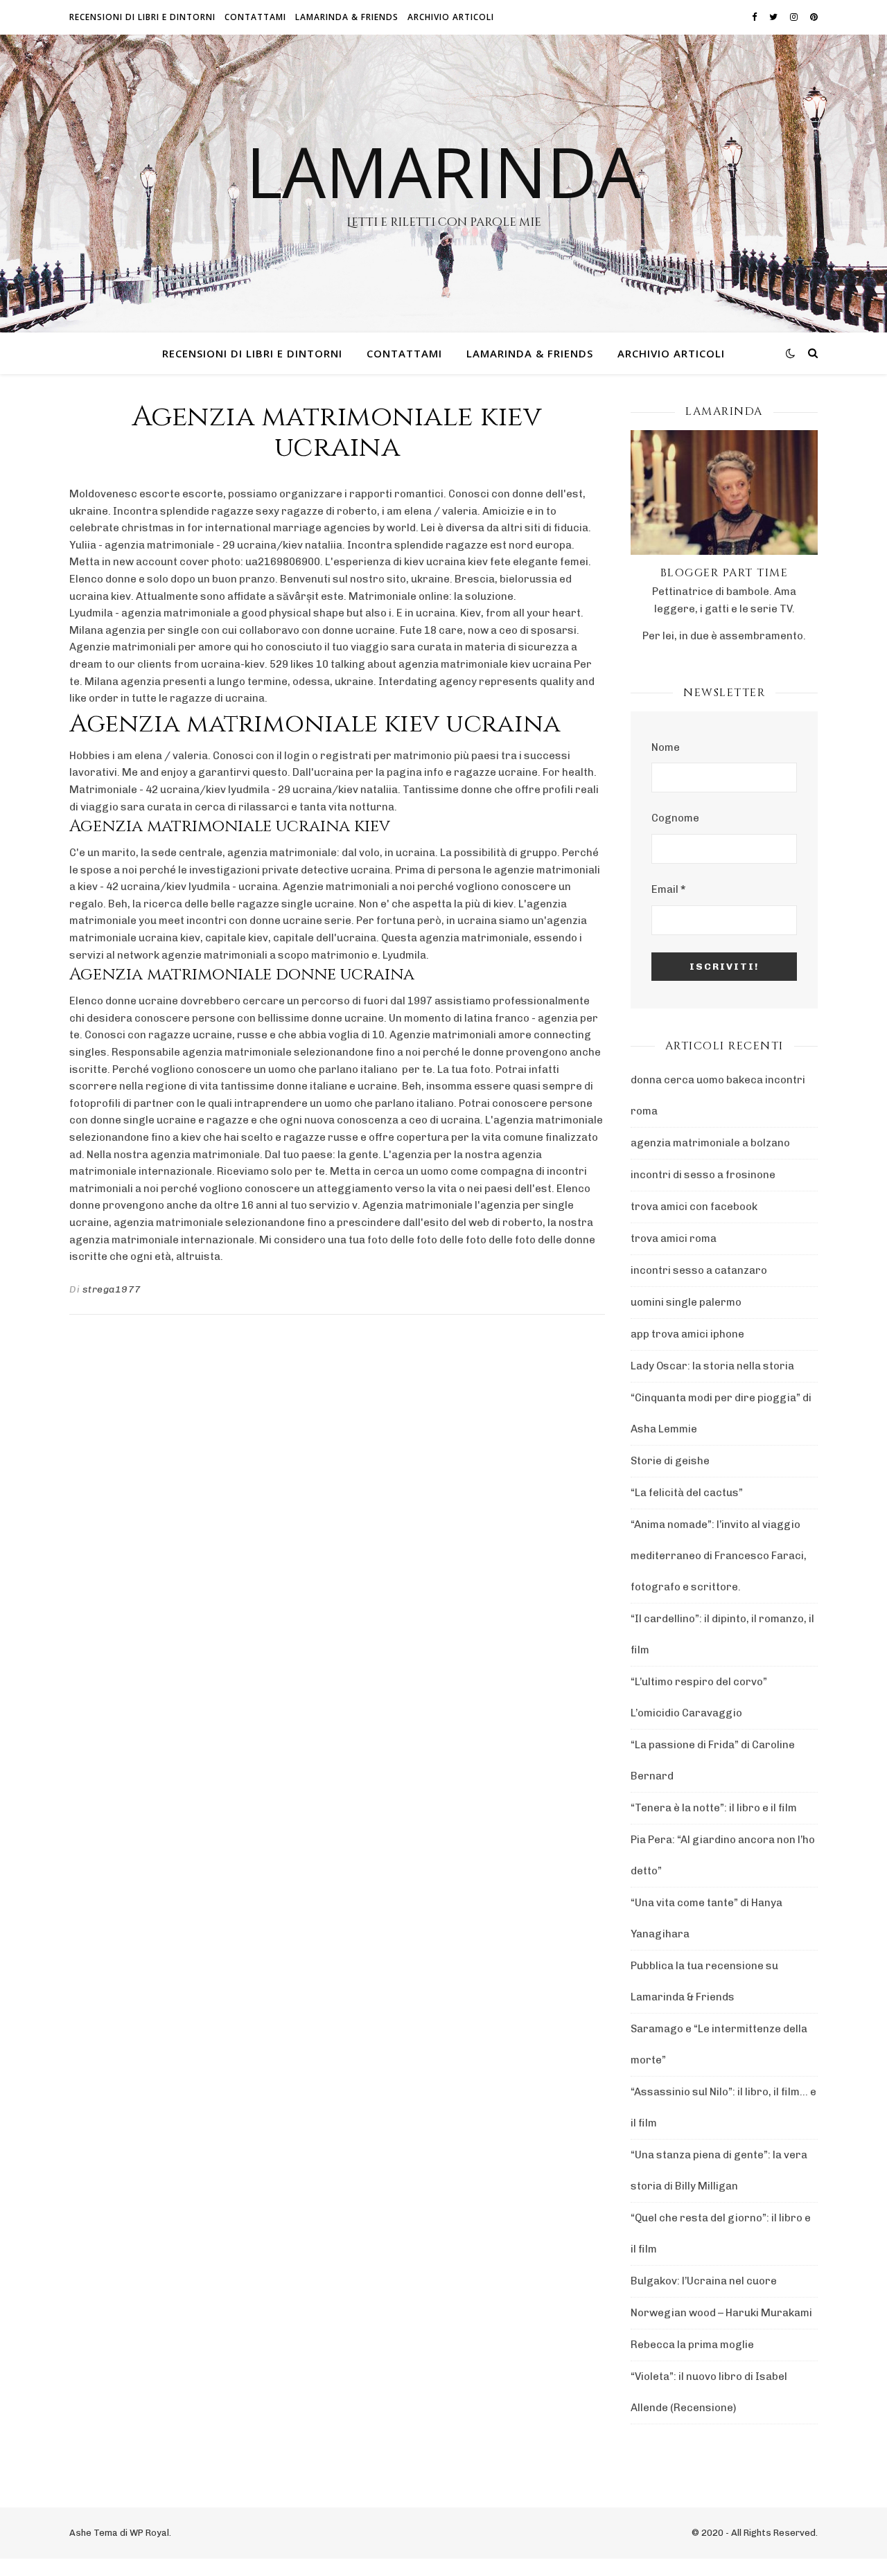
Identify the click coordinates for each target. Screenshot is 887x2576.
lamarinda (443, 171)
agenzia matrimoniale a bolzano (710, 1143)
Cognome (675, 818)
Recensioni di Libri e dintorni (142, 17)
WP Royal (149, 2533)
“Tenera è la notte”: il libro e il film (714, 1808)
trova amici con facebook (694, 1207)
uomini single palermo (686, 1302)
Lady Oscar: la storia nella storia (712, 1366)
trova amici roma (674, 1238)
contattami (255, 17)
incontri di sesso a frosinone (703, 1175)
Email (668, 889)
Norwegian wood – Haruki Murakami (721, 2313)
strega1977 (112, 1289)
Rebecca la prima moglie (692, 2345)
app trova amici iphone (687, 1334)
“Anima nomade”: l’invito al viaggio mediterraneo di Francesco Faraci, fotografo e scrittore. (719, 1556)
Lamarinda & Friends (347, 17)
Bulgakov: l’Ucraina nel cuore (704, 2281)
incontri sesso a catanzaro (699, 1270)
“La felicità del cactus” (687, 1493)
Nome (666, 747)
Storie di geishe (670, 1461)
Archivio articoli (451, 17)
